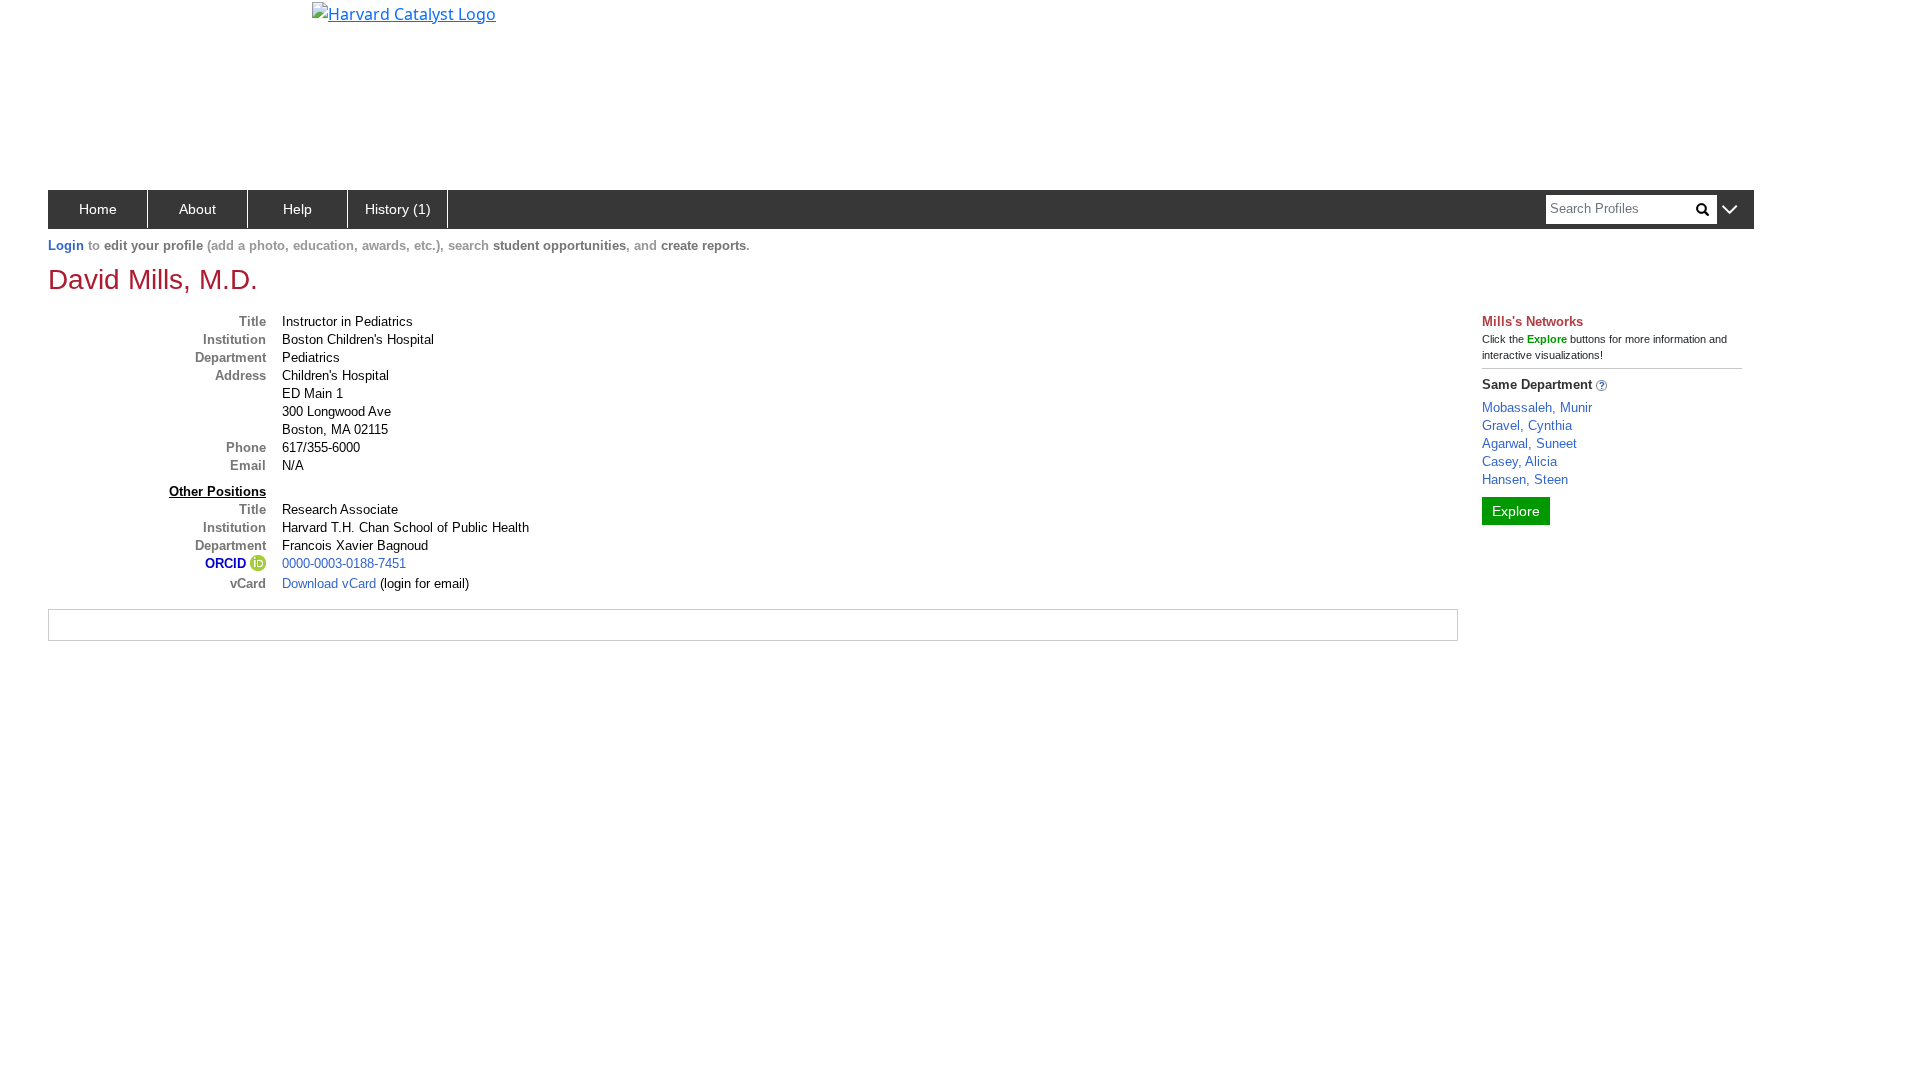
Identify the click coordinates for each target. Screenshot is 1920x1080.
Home (98, 209)
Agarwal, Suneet (1529, 443)
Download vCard (329, 583)
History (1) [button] (398, 209)
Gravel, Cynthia (1527, 425)
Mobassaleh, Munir (1537, 407)
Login (66, 245)
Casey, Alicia (1519, 461)
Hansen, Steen (1525, 479)
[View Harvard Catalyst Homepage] (404, 12)
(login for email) (422, 583)
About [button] (197, 209)
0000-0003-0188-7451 (344, 563)
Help (297, 209)
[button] (1729, 210)
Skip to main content (83, 24)
